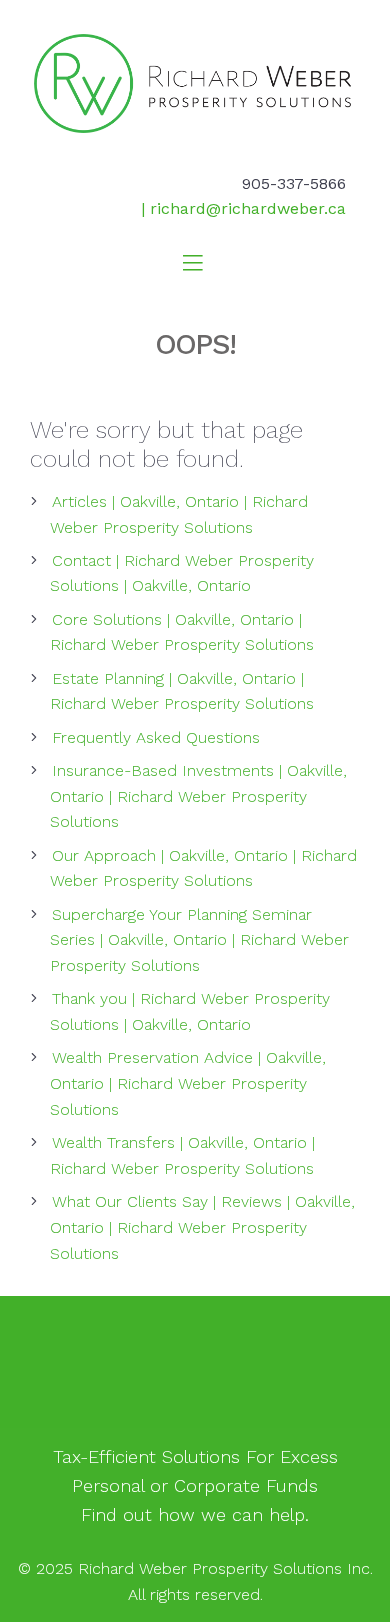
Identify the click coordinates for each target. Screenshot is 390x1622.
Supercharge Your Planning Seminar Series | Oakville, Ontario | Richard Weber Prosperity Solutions (199, 940)
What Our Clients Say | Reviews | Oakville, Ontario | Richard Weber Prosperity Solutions (202, 1227)
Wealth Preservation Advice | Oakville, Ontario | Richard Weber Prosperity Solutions (188, 1083)
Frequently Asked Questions (156, 737)
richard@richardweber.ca (248, 208)
